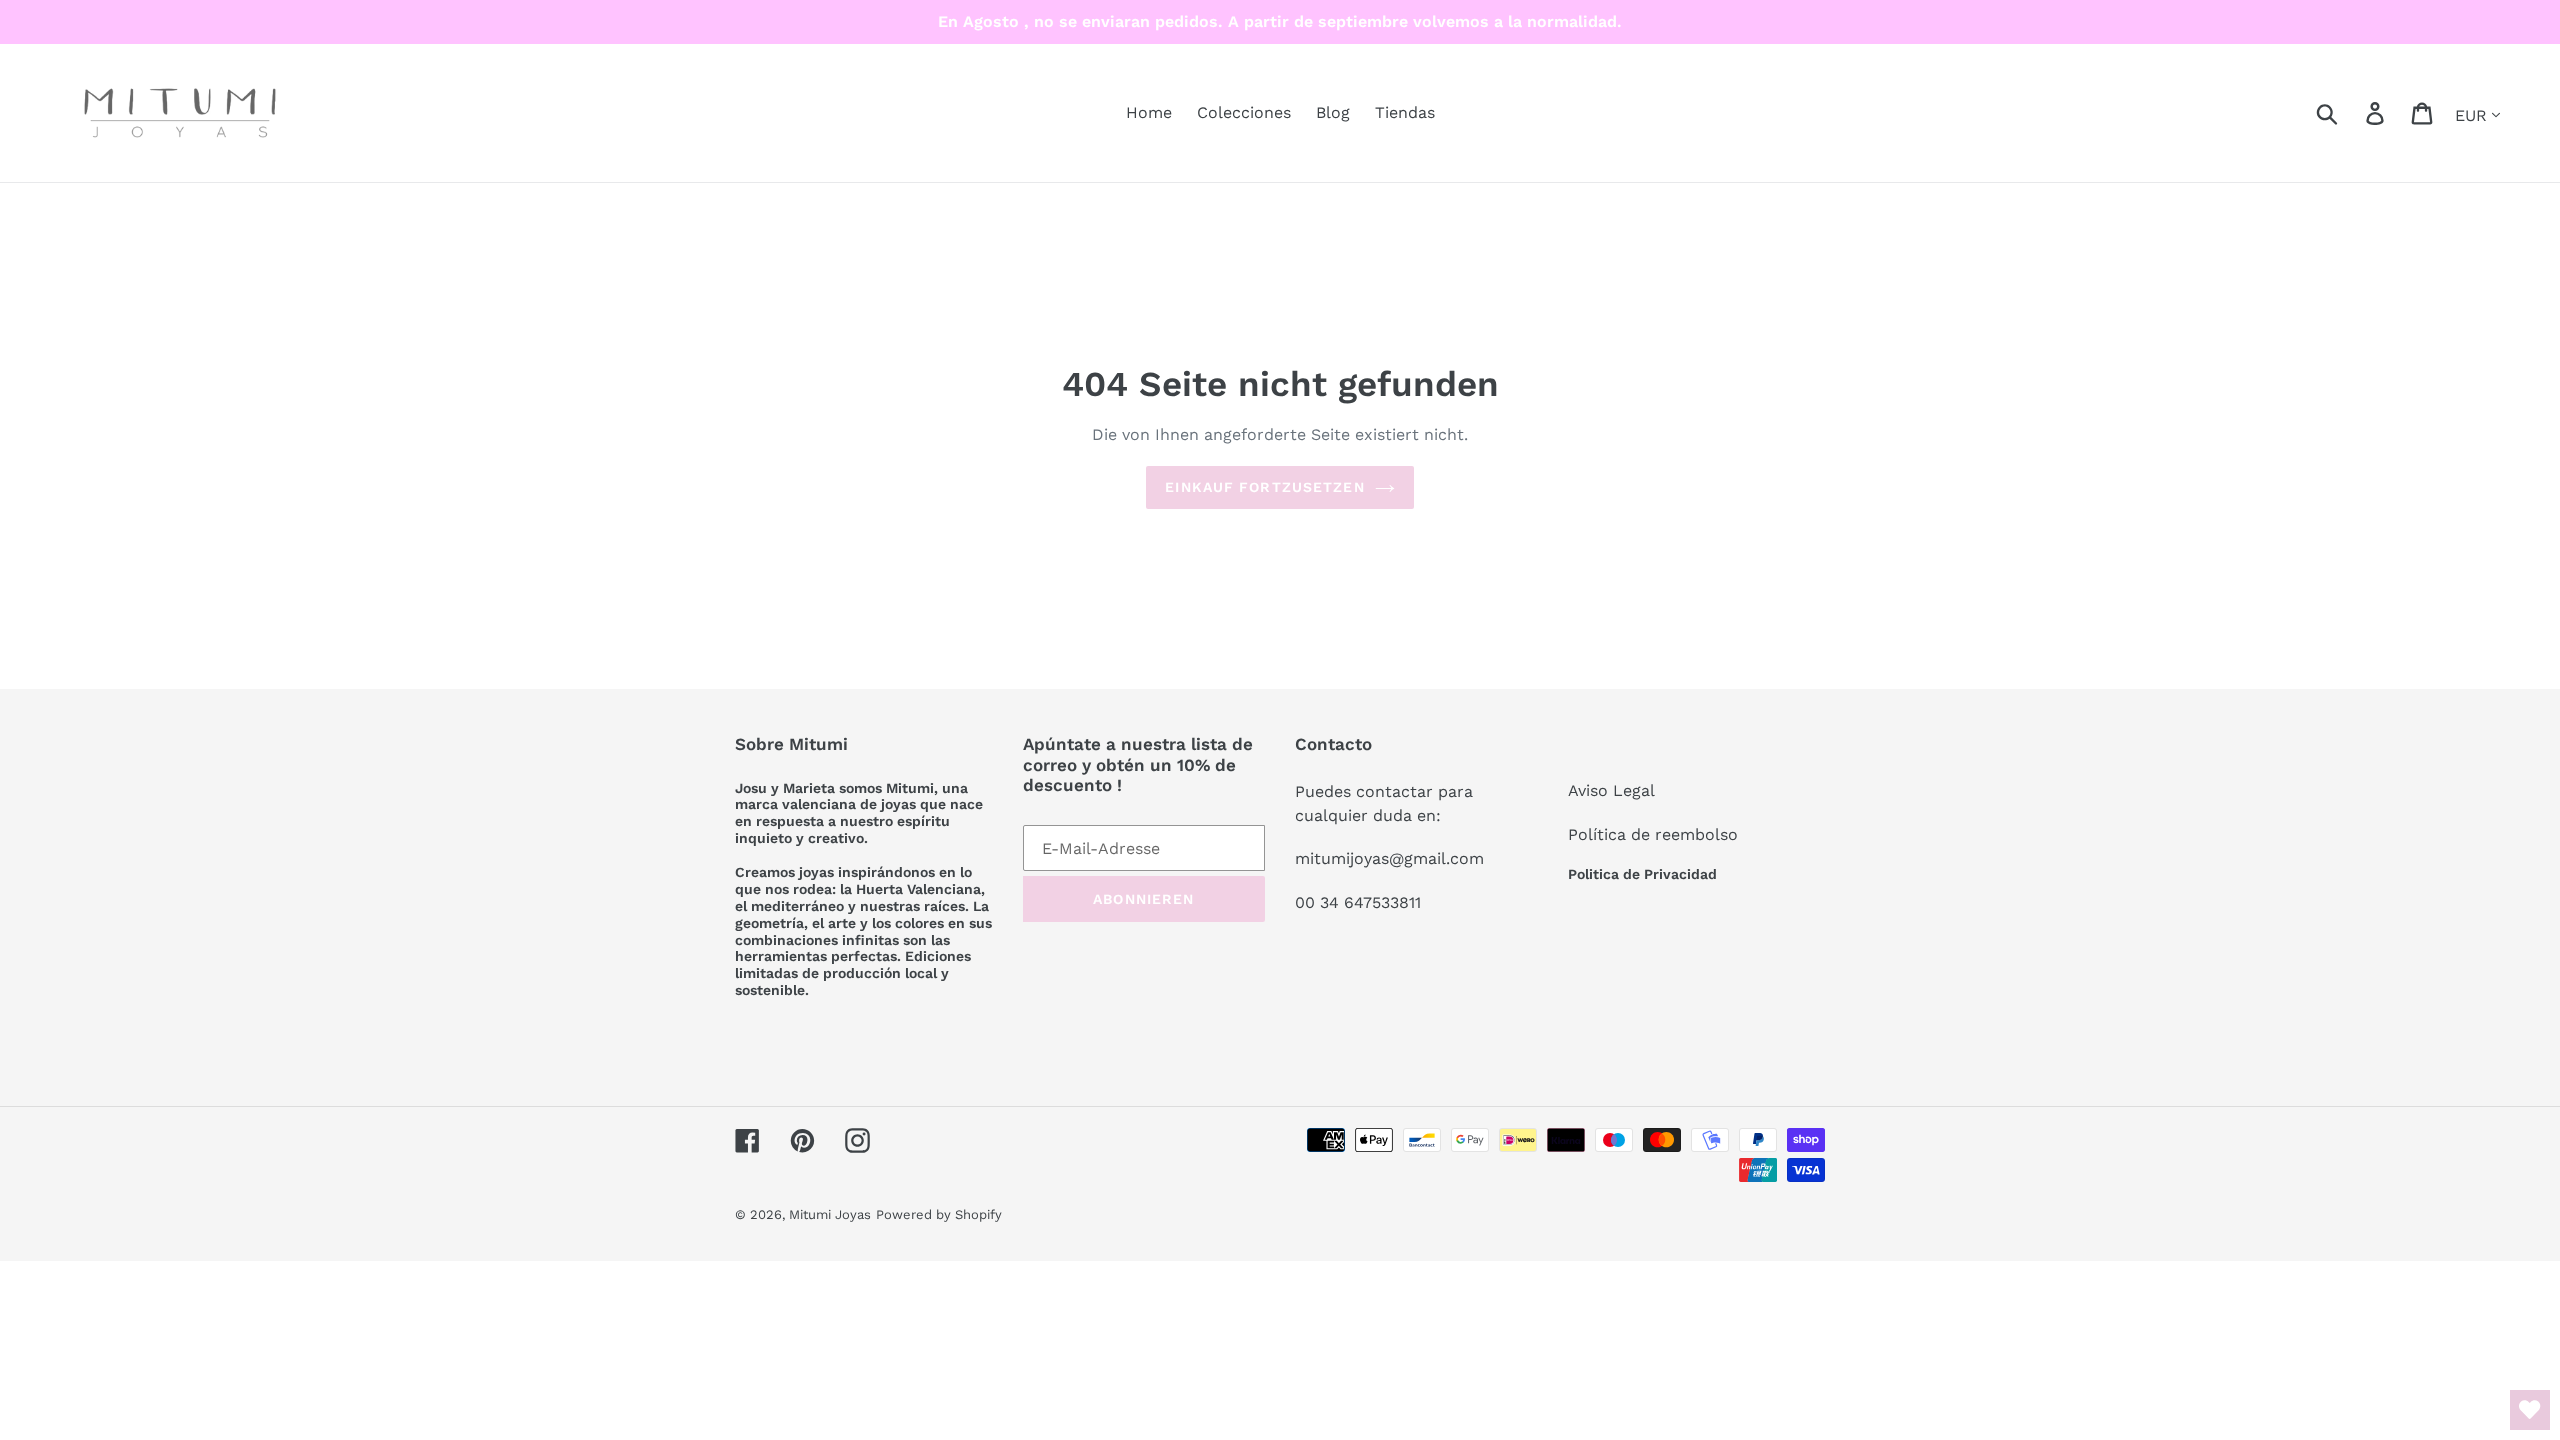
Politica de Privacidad (1642, 874)
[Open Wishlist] (2530, 1410)
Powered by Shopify (939, 1214)
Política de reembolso (1653, 834)
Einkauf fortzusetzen (1264, 487)
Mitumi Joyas (830, 1214)
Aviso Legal (1611, 790)
